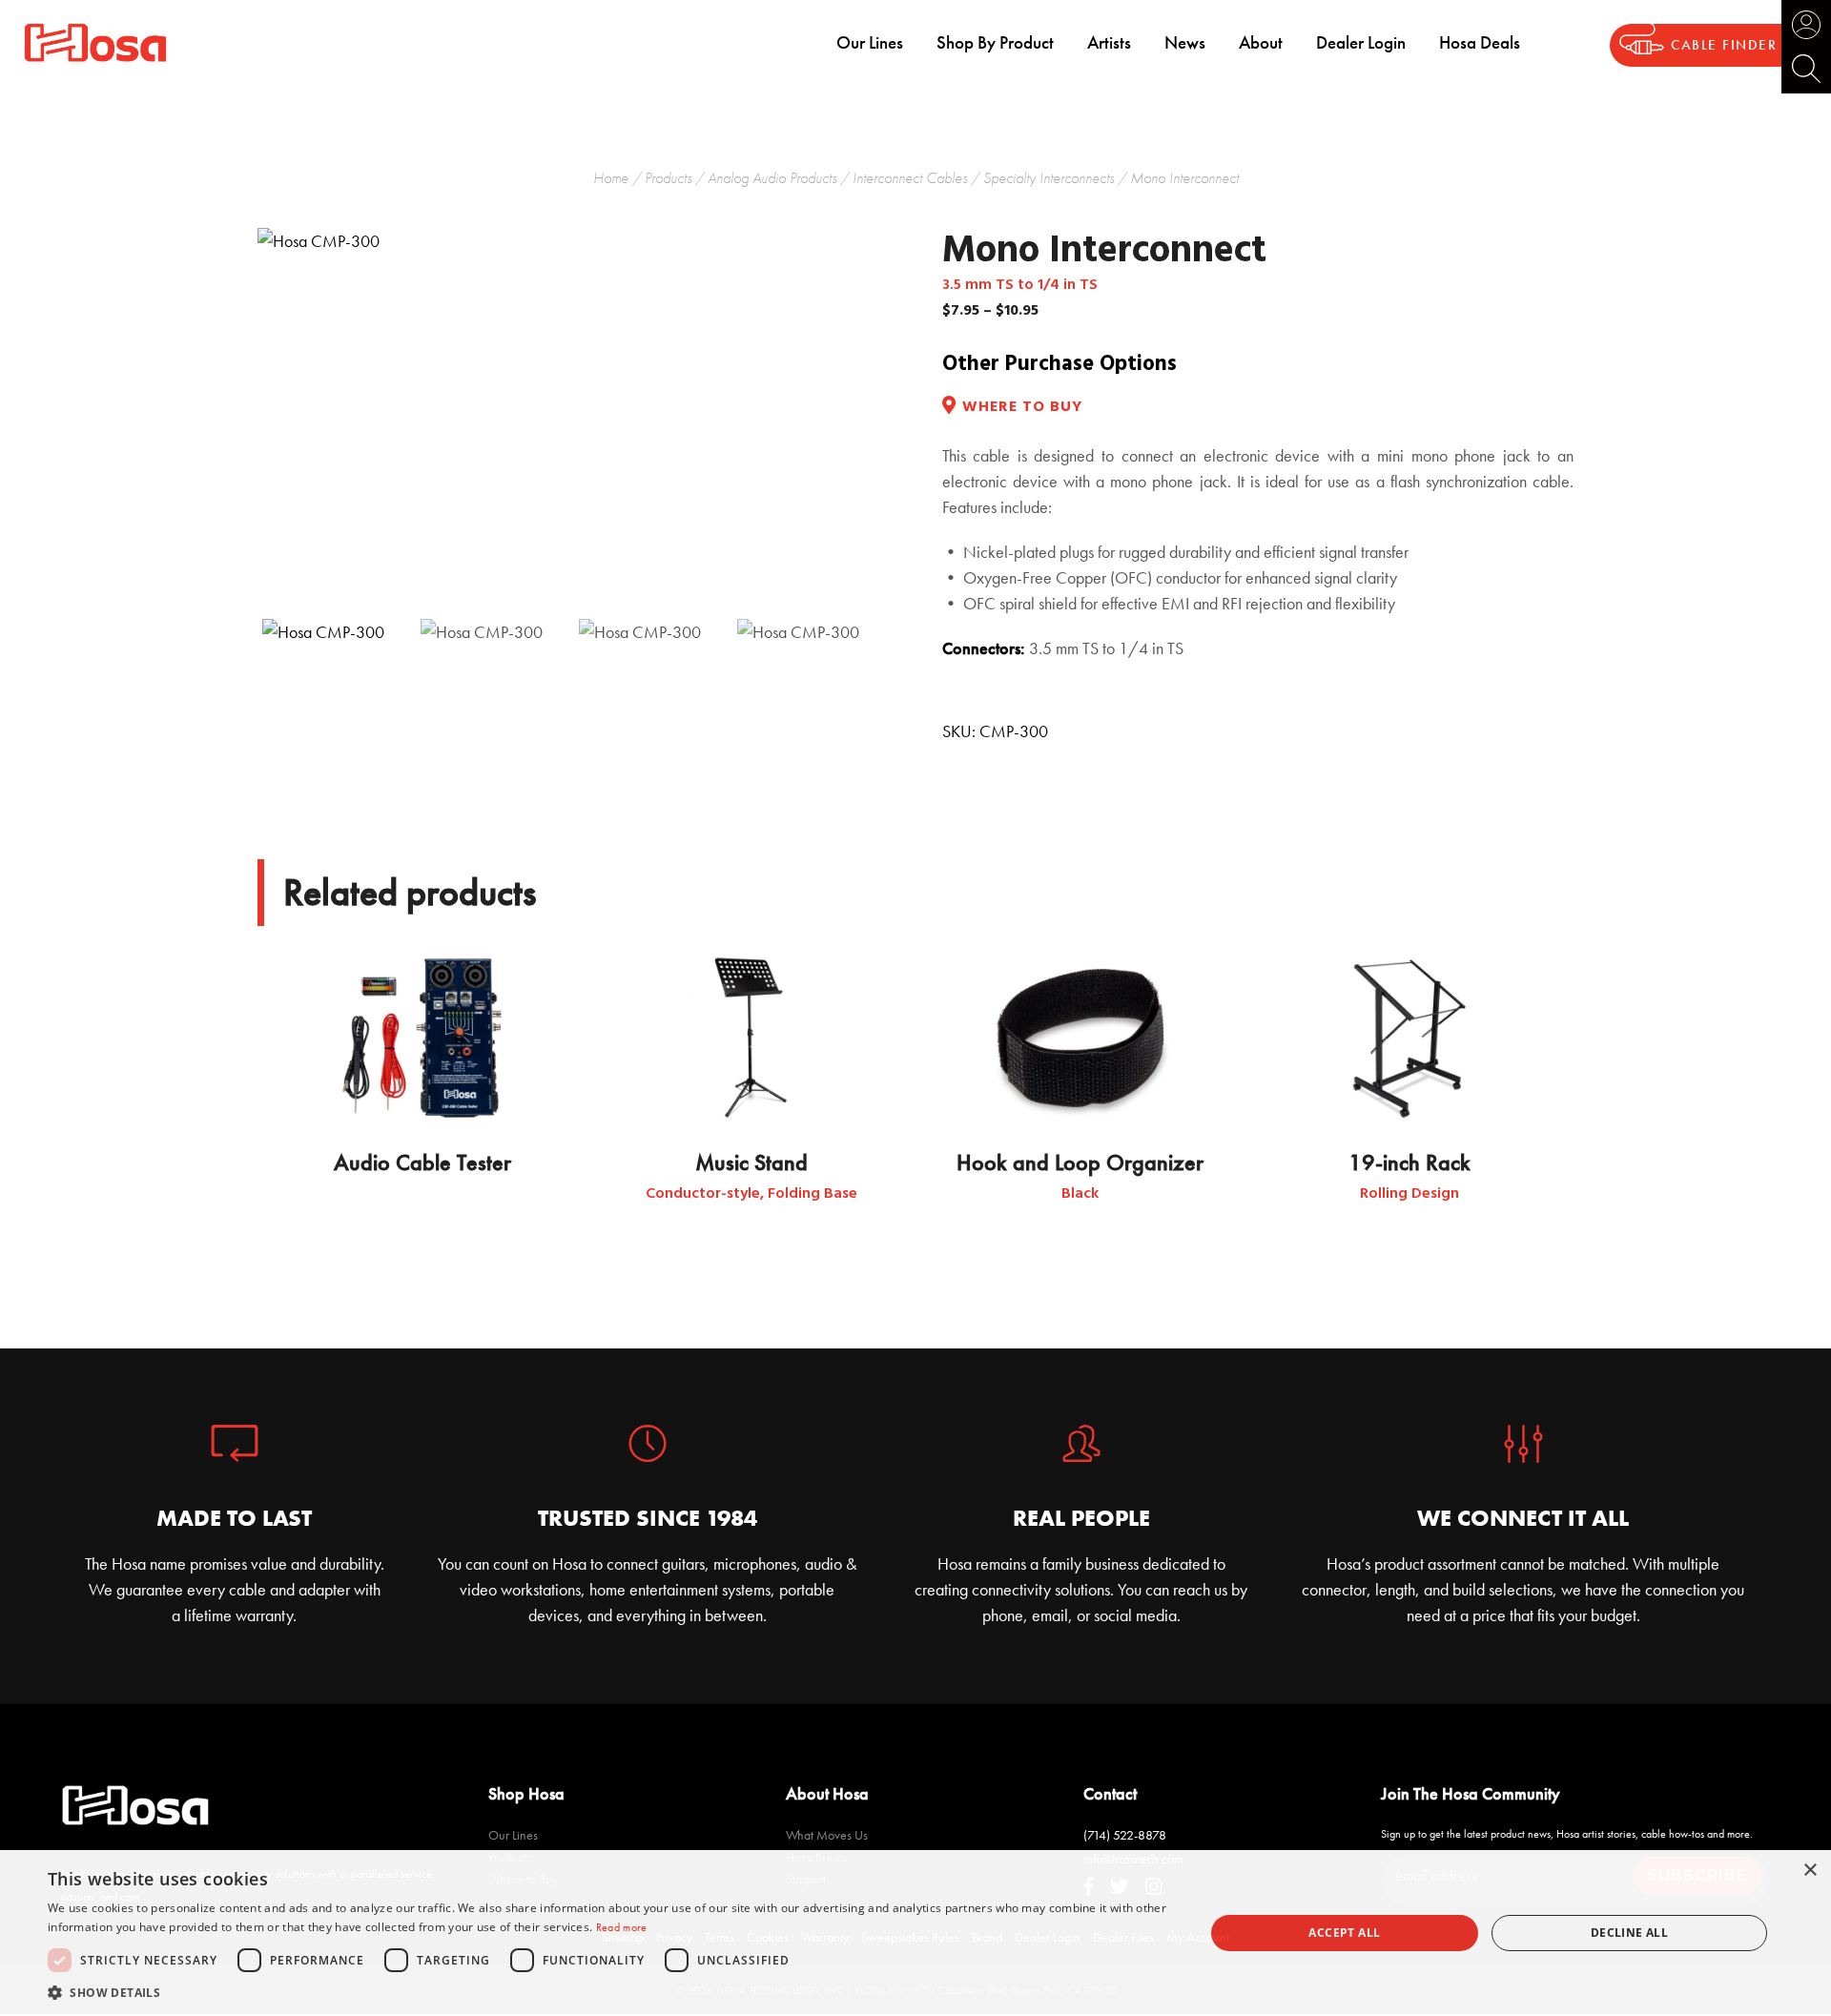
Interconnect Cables (910, 178)
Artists (1109, 42)
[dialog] (915, 1933)
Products (668, 178)
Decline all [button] (1629, 1933)
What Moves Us (827, 1835)
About (1261, 42)
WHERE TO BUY (1022, 408)
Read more (622, 1927)
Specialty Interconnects (1049, 178)
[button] (609, 1992)
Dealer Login (1361, 42)
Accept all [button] (1344, 1933)
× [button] (1810, 1871)
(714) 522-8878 (1125, 1835)
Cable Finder (1724, 45)
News (1185, 42)
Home (611, 178)
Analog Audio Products (772, 178)
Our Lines (870, 42)
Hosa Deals (1480, 42)
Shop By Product (995, 42)
